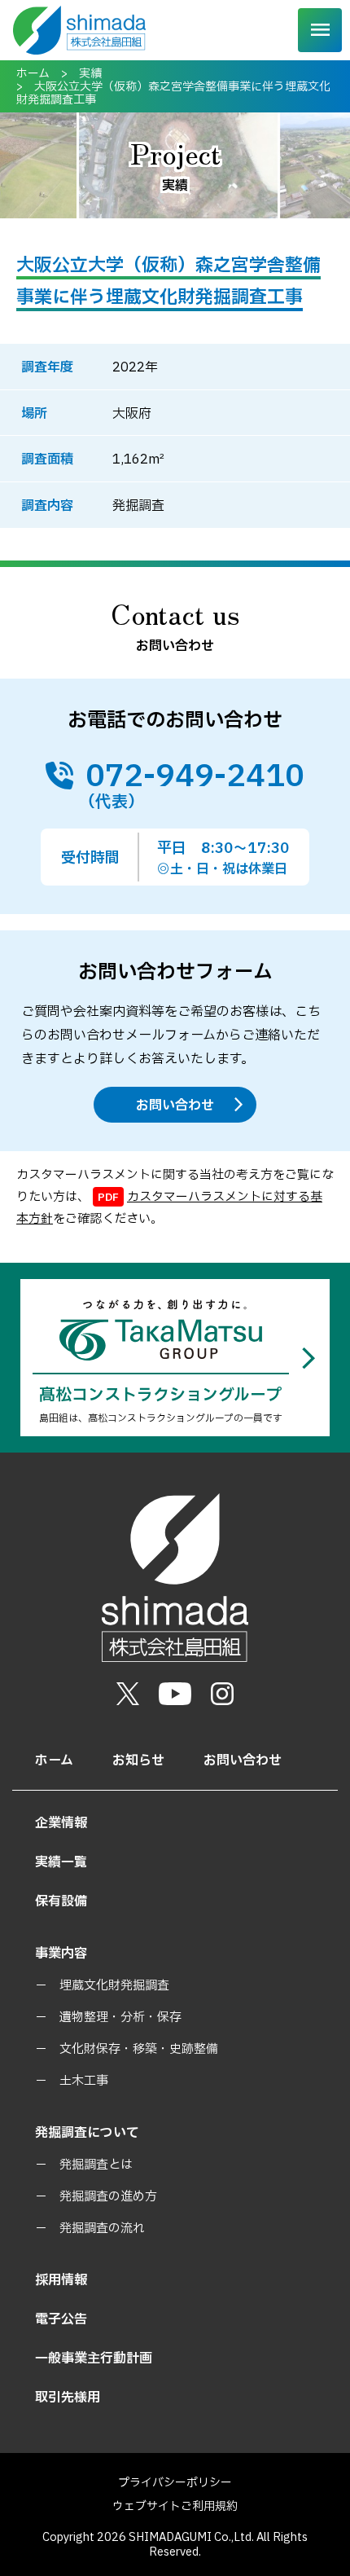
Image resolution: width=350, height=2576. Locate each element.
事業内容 (61, 1954)
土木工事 (84, 2081)
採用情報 (61, 2280)
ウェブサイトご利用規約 (175, 2506)
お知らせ (138, 1761)
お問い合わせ (175, 1106)
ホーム (33, 74)
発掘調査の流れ (102, 2229)
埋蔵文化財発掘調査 (114, 1986)
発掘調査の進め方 (108, 2197)
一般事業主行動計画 (94, 2358)
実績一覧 (61, 1862)
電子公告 (61, 2319)
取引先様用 (68, 2398)
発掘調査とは (96, 2165)
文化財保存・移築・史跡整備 (139, 2049)
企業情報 (61, 1823)
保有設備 (61, 1901)
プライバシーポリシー (175, 2483)
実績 (90, 74)
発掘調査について (87, 2133)
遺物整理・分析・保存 (120, 2018)
